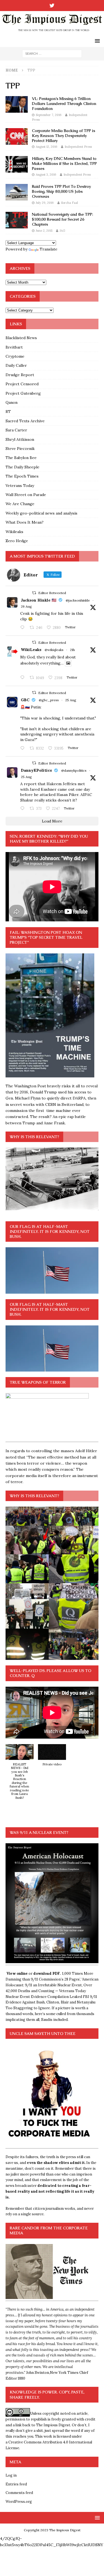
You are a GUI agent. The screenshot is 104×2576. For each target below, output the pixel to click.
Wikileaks (14, 532)
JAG (62, 231)
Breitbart (14, 347)
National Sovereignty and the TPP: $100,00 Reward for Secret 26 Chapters (62, 219)
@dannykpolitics (74, 770)
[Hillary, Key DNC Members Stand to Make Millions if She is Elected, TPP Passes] (17, 164)
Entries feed (16, 2484)
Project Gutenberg (23, 393)
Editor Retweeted (52, 593)
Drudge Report (20, 375)
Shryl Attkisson (20, 439)
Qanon (12, 402)
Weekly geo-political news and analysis (41, 513)
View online (17, 1973)
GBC (25, 700)
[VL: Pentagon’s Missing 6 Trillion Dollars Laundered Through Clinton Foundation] (17, 104)
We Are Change (20, 504)
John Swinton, (38, 2373)
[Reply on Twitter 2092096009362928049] (24, 809)
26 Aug (26, 606)
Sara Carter (16, 430)
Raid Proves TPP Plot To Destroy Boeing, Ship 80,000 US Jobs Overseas (61, 191)
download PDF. (47, 1973)
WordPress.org (19, 2502)
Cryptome (15, 356)
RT (8, 412)
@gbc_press (49, 700)
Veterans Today (20, 486)
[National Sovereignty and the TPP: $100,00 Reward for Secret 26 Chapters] (17, 220)
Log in (11, 2475)
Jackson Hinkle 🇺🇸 (39, 600)
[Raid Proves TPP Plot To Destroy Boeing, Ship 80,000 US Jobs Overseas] (17, 192)
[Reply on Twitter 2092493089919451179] (24, 628)
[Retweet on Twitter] (34, 593)
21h (72, 650)
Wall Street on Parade (26, 495)
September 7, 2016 (49, 115)
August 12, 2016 (47, 147)
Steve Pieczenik (20, 449)
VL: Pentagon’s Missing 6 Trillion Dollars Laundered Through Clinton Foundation (64, 104)
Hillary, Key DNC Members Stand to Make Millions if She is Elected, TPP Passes (64, 164)
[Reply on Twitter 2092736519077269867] (24, 678)
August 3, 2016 (46, 175)
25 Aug (71, 700)
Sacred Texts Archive (25, 421)
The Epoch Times (22, 476)
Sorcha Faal (69, 203)
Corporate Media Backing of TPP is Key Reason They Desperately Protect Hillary (64, 136)
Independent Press (78, 147)
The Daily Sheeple (22, 467)
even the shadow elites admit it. (56, 2163)
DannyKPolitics (36, 770)
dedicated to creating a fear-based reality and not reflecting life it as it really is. (50, 2191)
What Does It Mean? (25, 522)
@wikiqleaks (54, 650)
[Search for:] (52, 53)
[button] (20, 1775)
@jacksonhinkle (78, 600)
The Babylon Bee (21, 458)
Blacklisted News (21, 338)
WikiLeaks (31, 650)
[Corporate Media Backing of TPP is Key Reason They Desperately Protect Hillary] (17, 136)
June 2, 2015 (44, 231)
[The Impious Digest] (52, 32)
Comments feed (19, 2493)
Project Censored (22, 384)
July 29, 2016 (45, 203)
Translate (49, 249)
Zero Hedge (17, 541)
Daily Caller (16, 365)
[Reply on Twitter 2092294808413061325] (24, 748)
